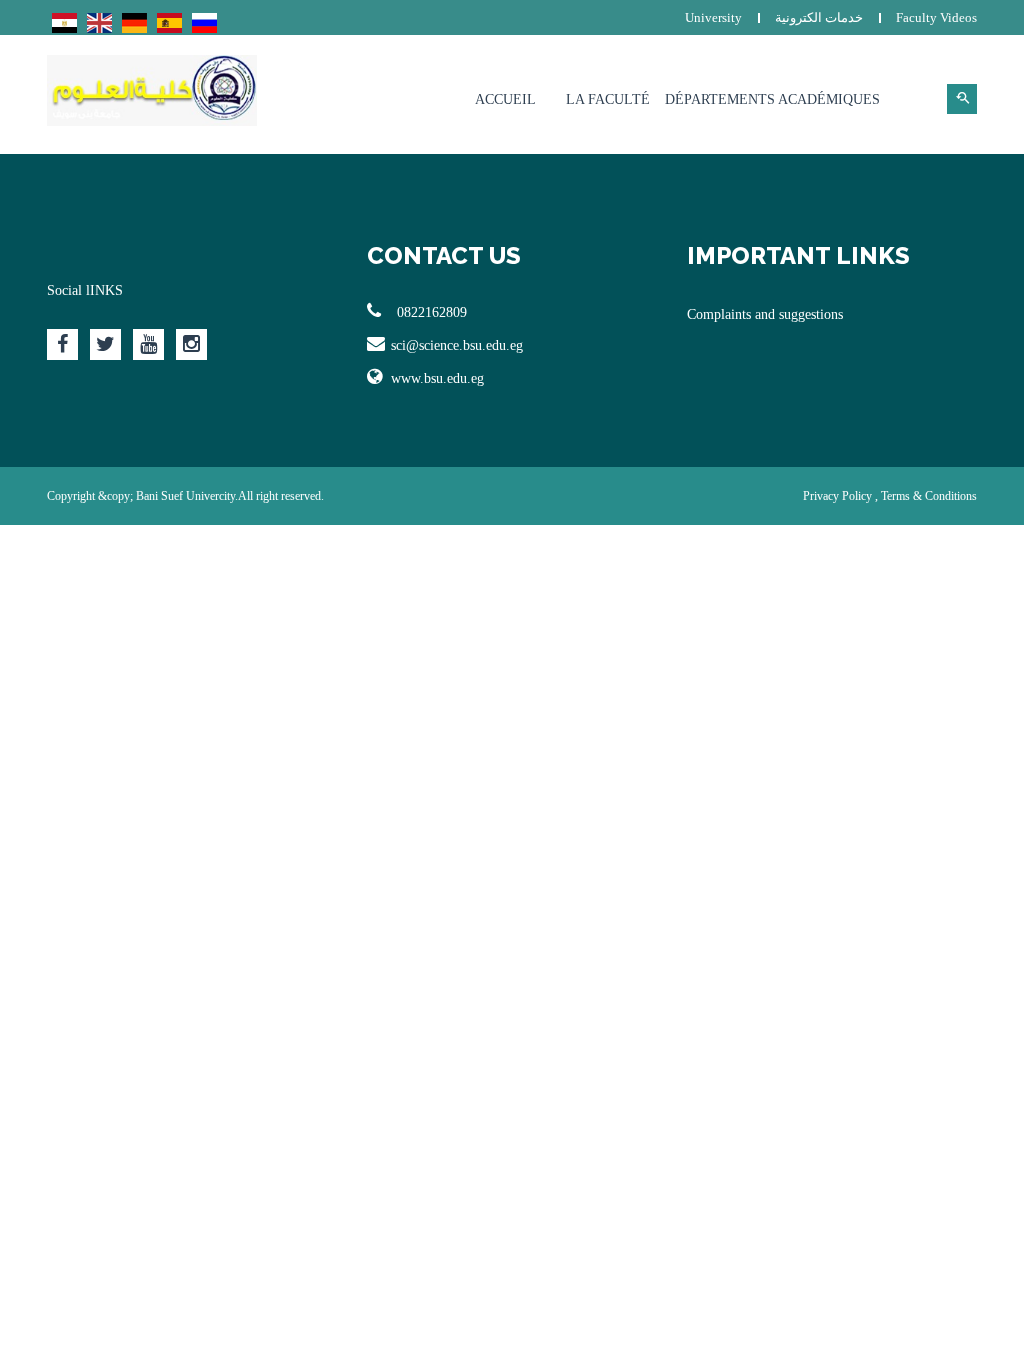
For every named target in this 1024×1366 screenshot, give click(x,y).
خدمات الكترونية (819, 17)
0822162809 (432, 312)
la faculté (608, 99)
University (713, 17)
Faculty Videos (936, 17)
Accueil (505, 99)
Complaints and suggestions (765, 314)
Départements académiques (772, 99)
